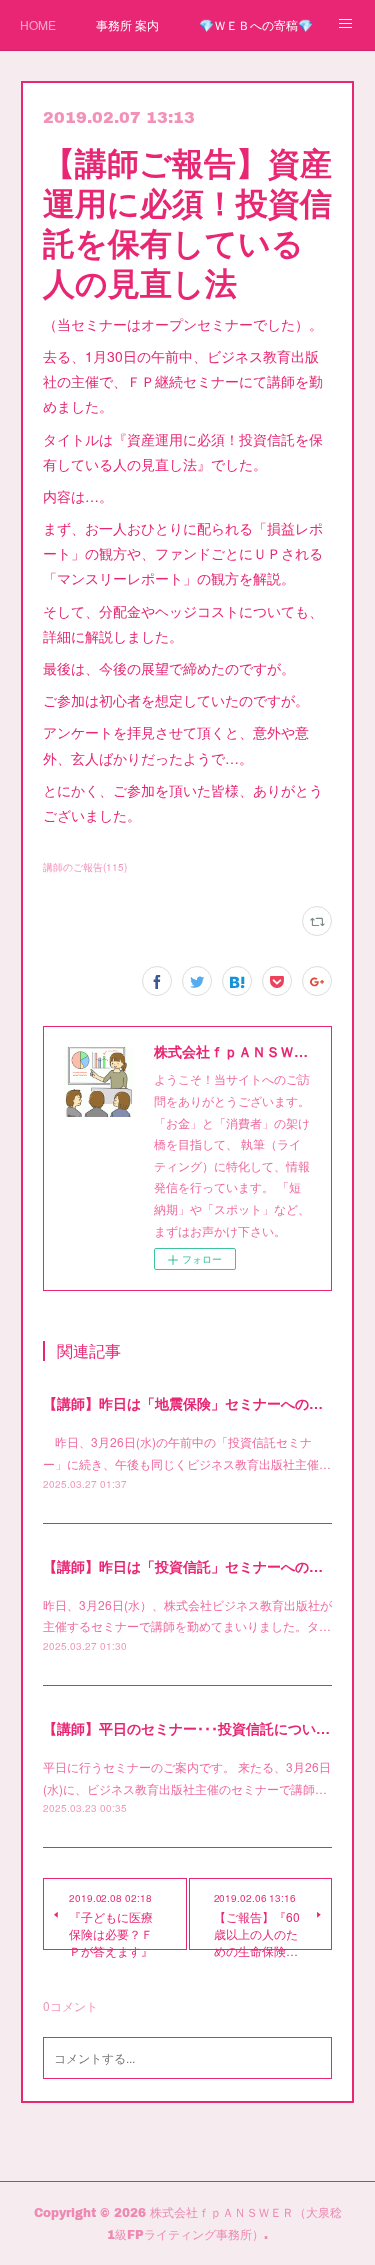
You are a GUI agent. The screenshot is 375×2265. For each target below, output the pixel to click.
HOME (38, 24)
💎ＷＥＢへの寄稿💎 (256, 24)
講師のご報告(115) (85, 867)
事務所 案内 (127, 24)
